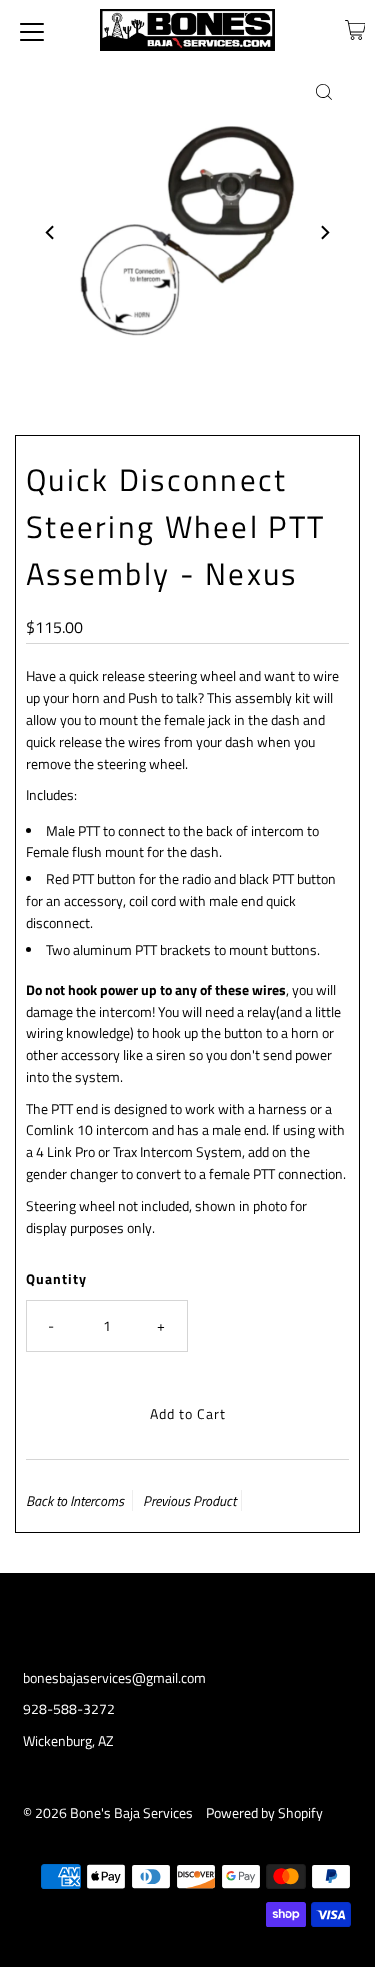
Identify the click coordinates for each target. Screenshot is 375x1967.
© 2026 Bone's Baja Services (108, 1813)
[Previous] (51, 232)
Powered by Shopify (264, 1813)
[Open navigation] (32, 30)
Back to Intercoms (75, 1500)
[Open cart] (355, 30)
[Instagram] (188, 1614)
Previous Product (189, 1500)
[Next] (324, 232)
